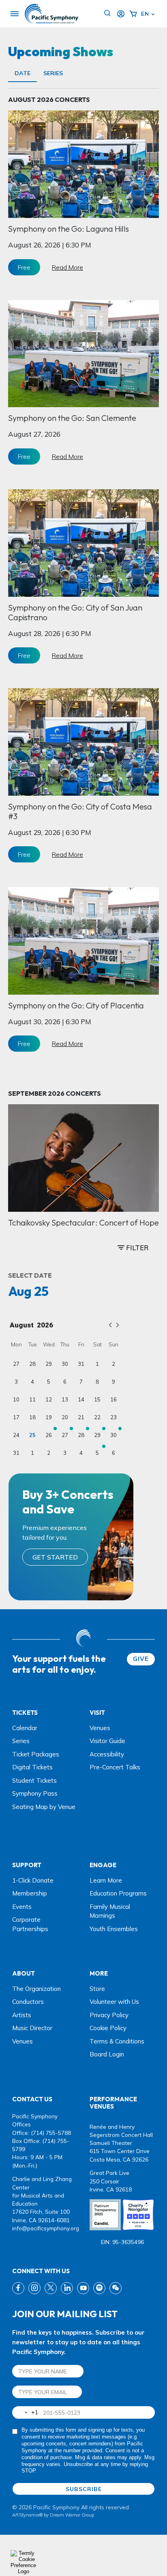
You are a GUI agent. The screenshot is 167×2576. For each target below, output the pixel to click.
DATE (22, 73)
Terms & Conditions (117, 2041)
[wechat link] (116, 2288)
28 (32, 1364)
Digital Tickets (32, 1767)
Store (97, 1989)
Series (53, 73)
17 (16, 1417)
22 (97, 1417)
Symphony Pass (35, 1793)
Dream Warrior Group (72, 2515)
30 (65, 1364)
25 (32, 1435)
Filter (137, 1248)
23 (113, 1417)
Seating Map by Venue (44, 1807)
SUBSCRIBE (84, 2489)
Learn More (106, 1880)
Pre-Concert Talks (115, 1767)
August (22, 1325)
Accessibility (107, 1754)
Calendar (25, 1728)
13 (65, 1399)
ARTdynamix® (27, 2515)
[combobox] (25, 2412)
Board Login (107, 2054)
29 (49, 1364)
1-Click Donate (33, 1880)
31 (81, 1364)
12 (49, 1399)
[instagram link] (34, 2288)
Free (24, 267)
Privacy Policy (109, 2015)
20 (65, 1417)
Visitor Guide (107, 1741)
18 (32, 1417)
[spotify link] (99, 2288)
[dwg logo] (83, 1639)
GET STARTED (55, 1557)
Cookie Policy (108, 2028)
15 (97, 1399)
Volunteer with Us (114, 2002)
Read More (67, 267)
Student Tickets (34, 1780)
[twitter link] (51, 2288)
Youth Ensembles (114, 1929)
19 (49, 1417)
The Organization (36, 1989)
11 (32, 1399)
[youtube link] (83, 2288)
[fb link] (18, 2288)
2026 (45, 1325)
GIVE (141, 1659)
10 (16, 1399)
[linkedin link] (67, 2288)
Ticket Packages (36, 1754)
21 (81, 1417)
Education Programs (118, 1893)
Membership (30, 1893)
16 (113, 1399)
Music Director (32, 2028)
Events (22, 1907)
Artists (22, 2015)
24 (16, 1435)
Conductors (28, 2002)
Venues (100, 1728)
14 (81, 1399)
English (145, 14)
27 (16, 1364)
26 (49, 1435)
